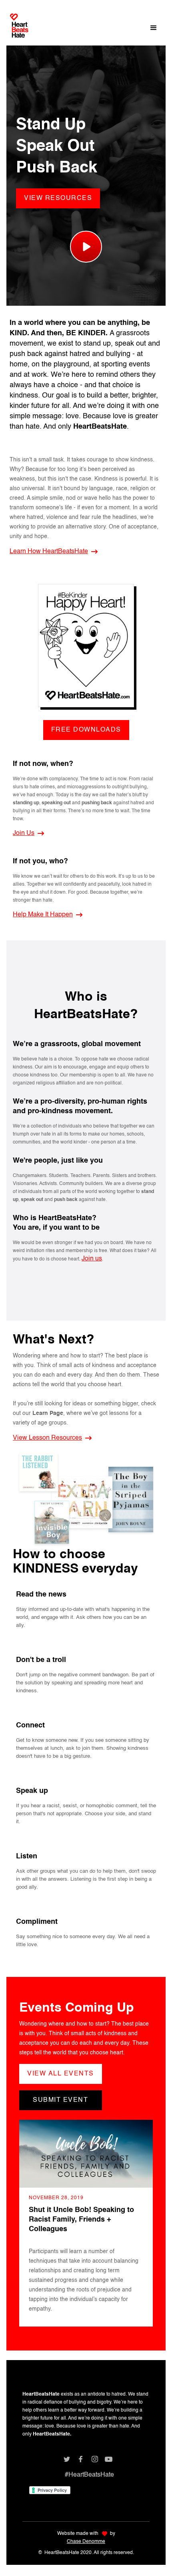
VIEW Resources (58, 198)
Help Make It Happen (43, 915)
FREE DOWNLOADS (86, 730)
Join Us (24, 833)
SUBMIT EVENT (60, 2100)
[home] (19, 29)
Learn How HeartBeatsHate (49, 552)
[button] (154, 28)
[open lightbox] (86, 245)
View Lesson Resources (47, 1438)
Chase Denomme (86, 2542)
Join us (92, 1259)
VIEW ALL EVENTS (61, 2074)
